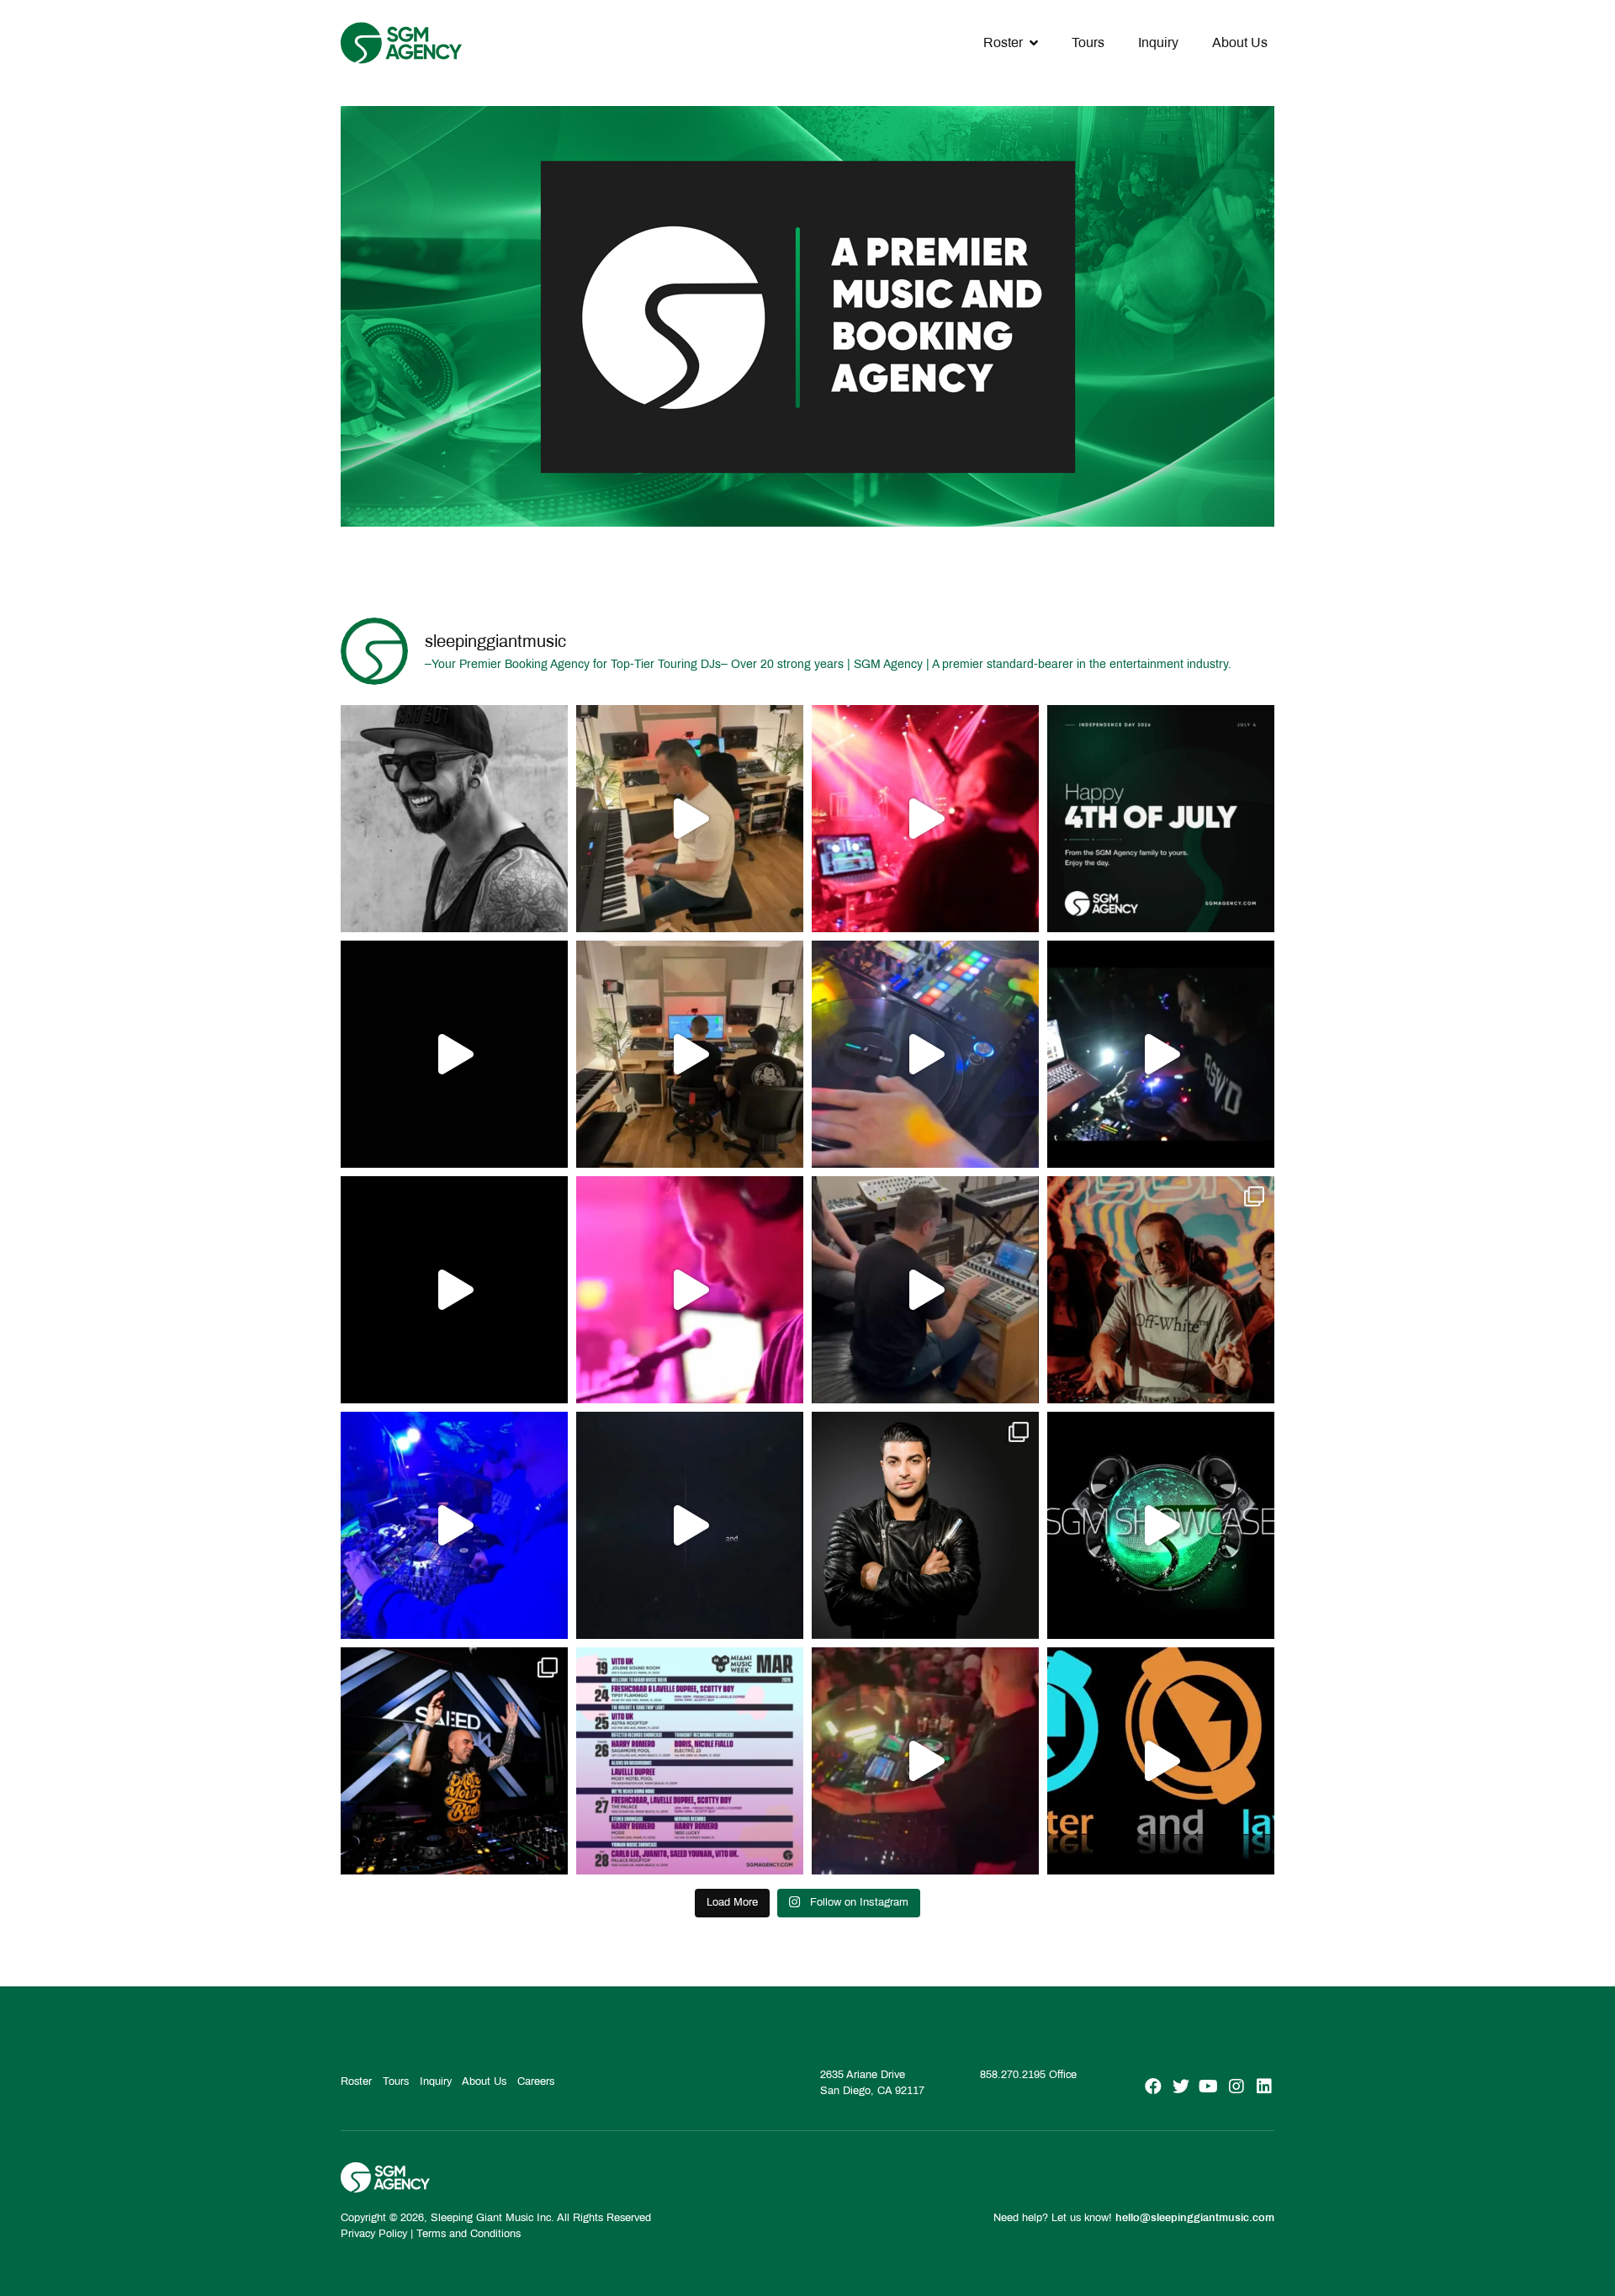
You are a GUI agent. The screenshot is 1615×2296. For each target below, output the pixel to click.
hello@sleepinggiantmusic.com (1195, 2218)
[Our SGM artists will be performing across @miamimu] (690, 1761)
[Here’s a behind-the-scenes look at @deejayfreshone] (925, 1290)
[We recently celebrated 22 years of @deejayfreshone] (690, 1290)
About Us (1240, 42)
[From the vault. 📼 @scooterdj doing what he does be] (454, 1054)
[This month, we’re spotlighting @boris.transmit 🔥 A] (1161, 1290)
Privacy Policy (374, 2234)
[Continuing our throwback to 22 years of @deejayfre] (454, 1290)
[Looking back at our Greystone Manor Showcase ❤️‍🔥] (1161, 1525)
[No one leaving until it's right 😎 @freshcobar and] (690, 1054)
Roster (1003, 42)
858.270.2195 (1013, 2075)
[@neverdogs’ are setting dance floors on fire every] (925, 1761)
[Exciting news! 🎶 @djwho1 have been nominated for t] (925, 1525)
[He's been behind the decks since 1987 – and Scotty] (454, 819)
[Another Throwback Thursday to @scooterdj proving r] (925, 819)
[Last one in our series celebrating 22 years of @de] (1161, 1054)
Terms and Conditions (469, 2234)
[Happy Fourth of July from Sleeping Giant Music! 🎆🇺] (1161, 819)
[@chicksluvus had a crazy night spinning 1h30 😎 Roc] (454, 1525)
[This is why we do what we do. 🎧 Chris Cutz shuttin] (925, 1054)
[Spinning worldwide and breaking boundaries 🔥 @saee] (454, 1761)
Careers (536, 2081)
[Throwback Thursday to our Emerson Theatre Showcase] (690, 1525)
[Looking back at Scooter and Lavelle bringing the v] (1161, 1761)
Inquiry (1158, 42)
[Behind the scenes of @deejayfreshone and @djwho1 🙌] (690, 819)
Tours (1088, 42)
